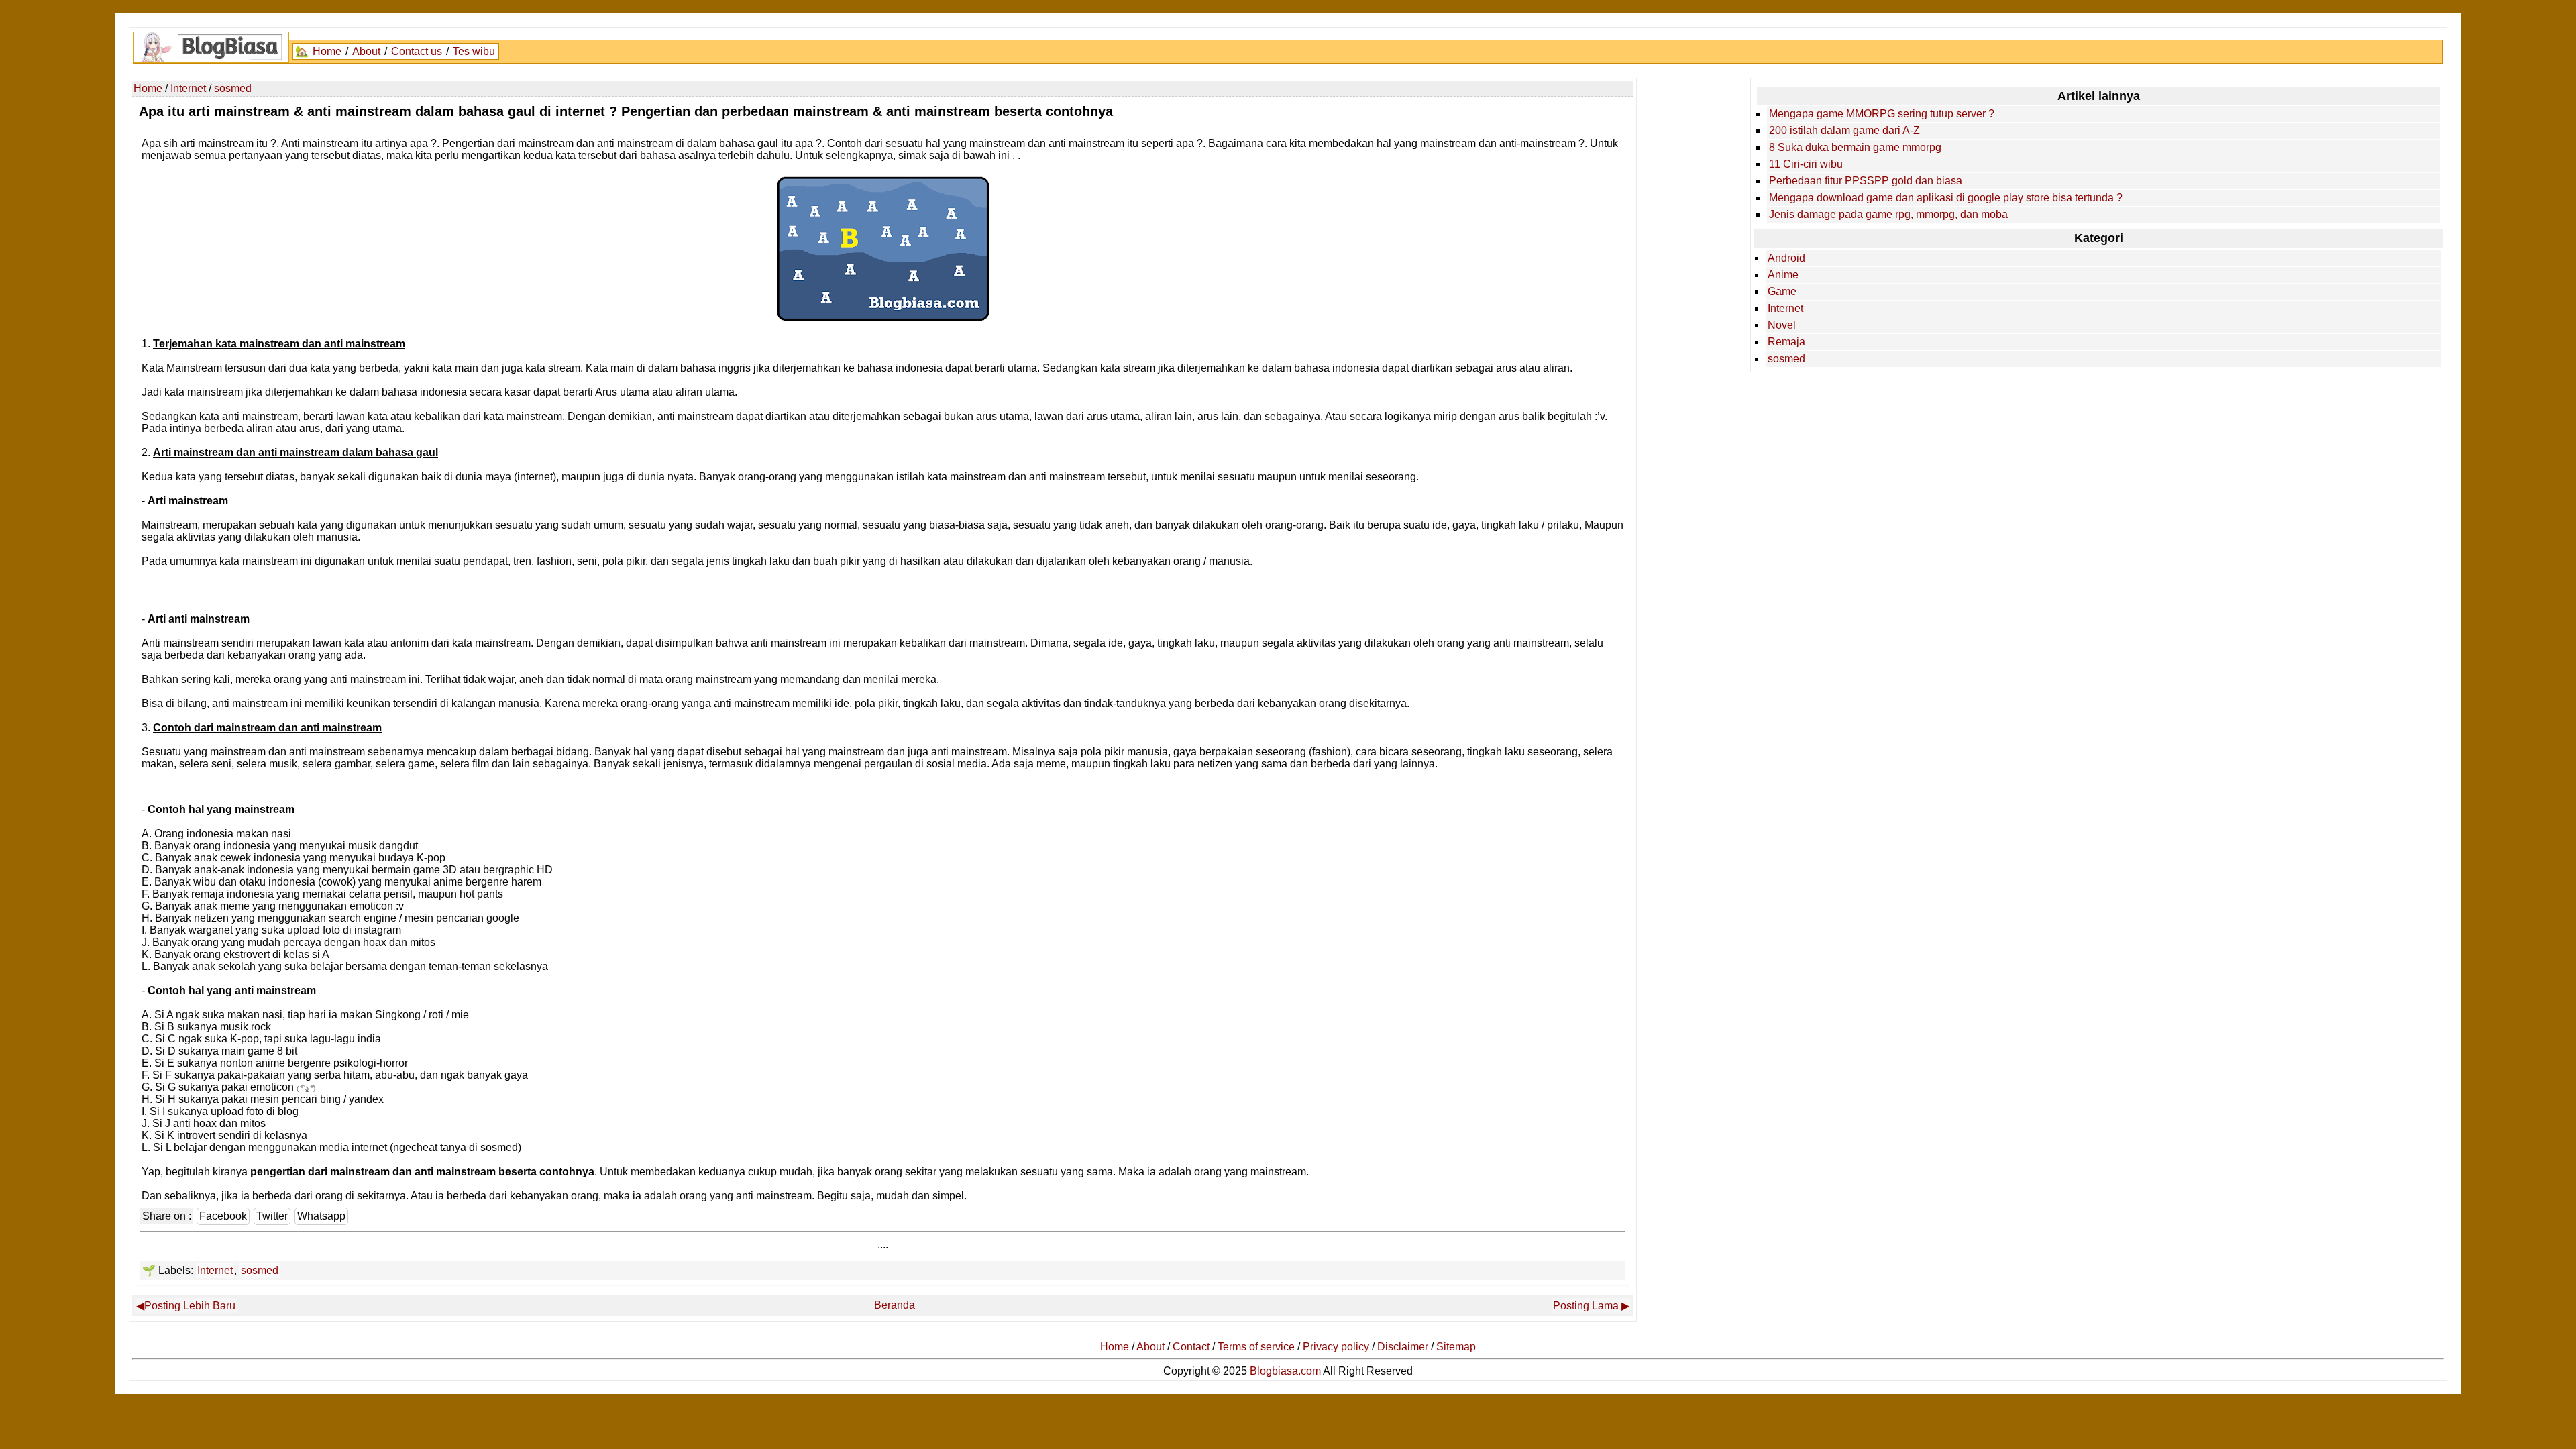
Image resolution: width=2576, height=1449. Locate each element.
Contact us (417, 51)
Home (327, 51)
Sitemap (1456, 1347)
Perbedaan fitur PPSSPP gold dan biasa (1866, 181)
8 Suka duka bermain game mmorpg (1855, 147)
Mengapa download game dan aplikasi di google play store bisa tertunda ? (1946, 198)
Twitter (272, 1216)
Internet (215, 1270)
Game (1782, 291)
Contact (1191, 1347)
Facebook (223, 1216)
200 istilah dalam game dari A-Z (1844, 130)
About (366, 51)
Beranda (895, 1305)
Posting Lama (1586, 1306)
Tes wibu (474, 51)
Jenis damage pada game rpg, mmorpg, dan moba (1888, 214)
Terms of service (1256, 1347)
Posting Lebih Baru (190, 1306)
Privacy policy (1336, 1347)
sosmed (260, 1270)
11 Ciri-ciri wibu (1806, 164)
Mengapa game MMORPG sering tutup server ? (1882, 114)
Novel (1782, 325)
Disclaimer (1403, 1347)
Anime (1783, 275)
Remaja (1786, 342)
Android (1786, 258)
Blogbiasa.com (1285, 1371)
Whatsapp (321, 1216)
